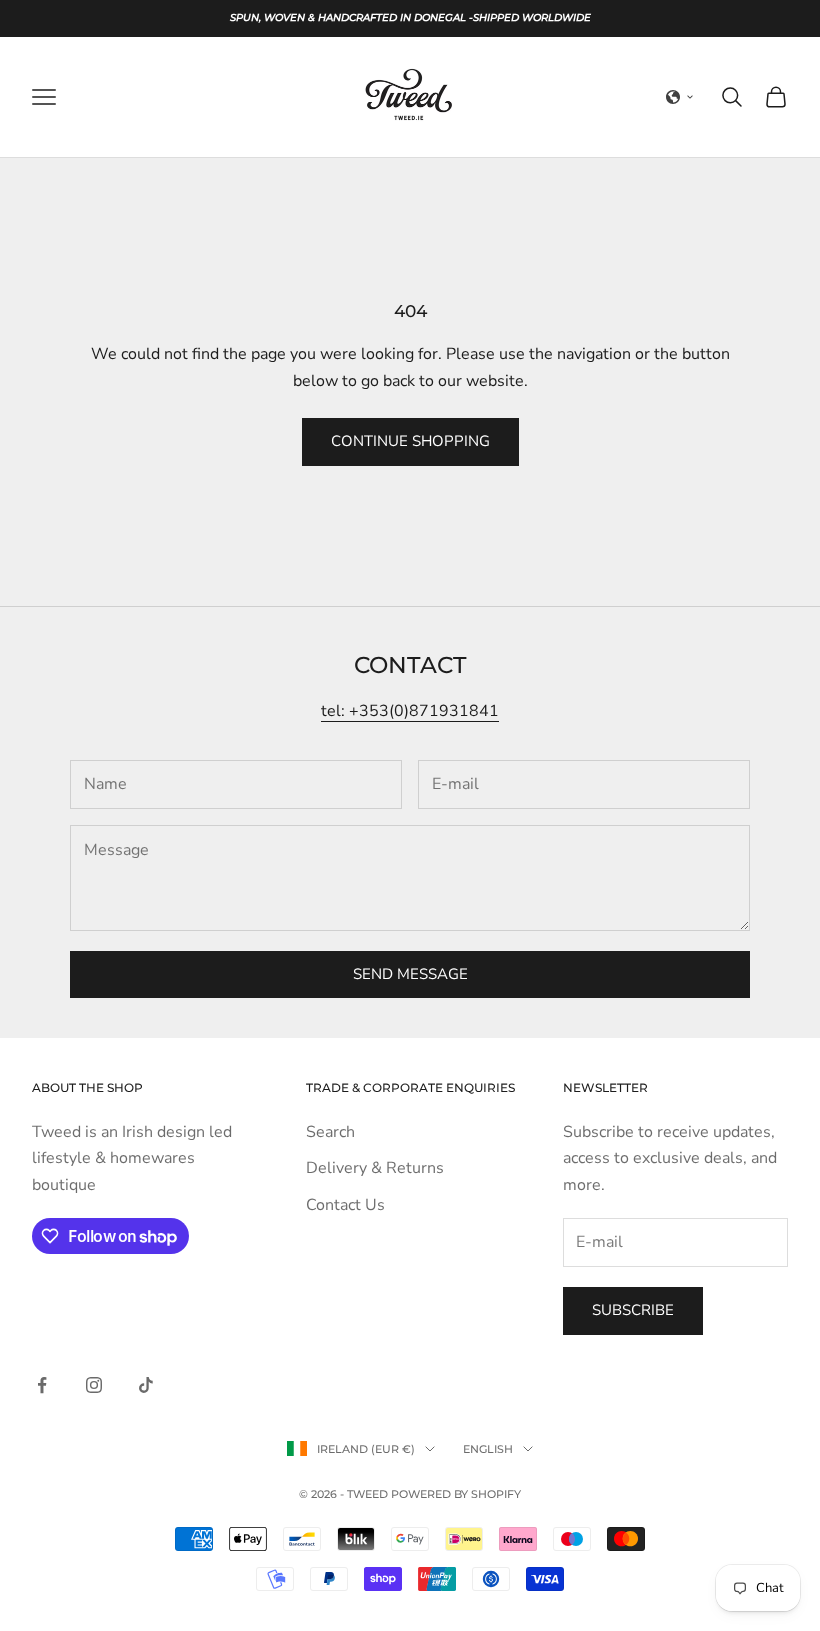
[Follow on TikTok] (146, 1385)
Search (330, 1132)
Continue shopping (410, 441)
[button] (680, 97)
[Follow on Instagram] (94, 1385)
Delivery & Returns (375, 1168)
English (488, 1449)
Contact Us (345, 1205)
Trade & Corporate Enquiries (410, 1087)
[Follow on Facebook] (42, 1385)
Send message (410, 974)
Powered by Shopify (456, 1494)
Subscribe (633, 1310)
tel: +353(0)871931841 (410, 711)
